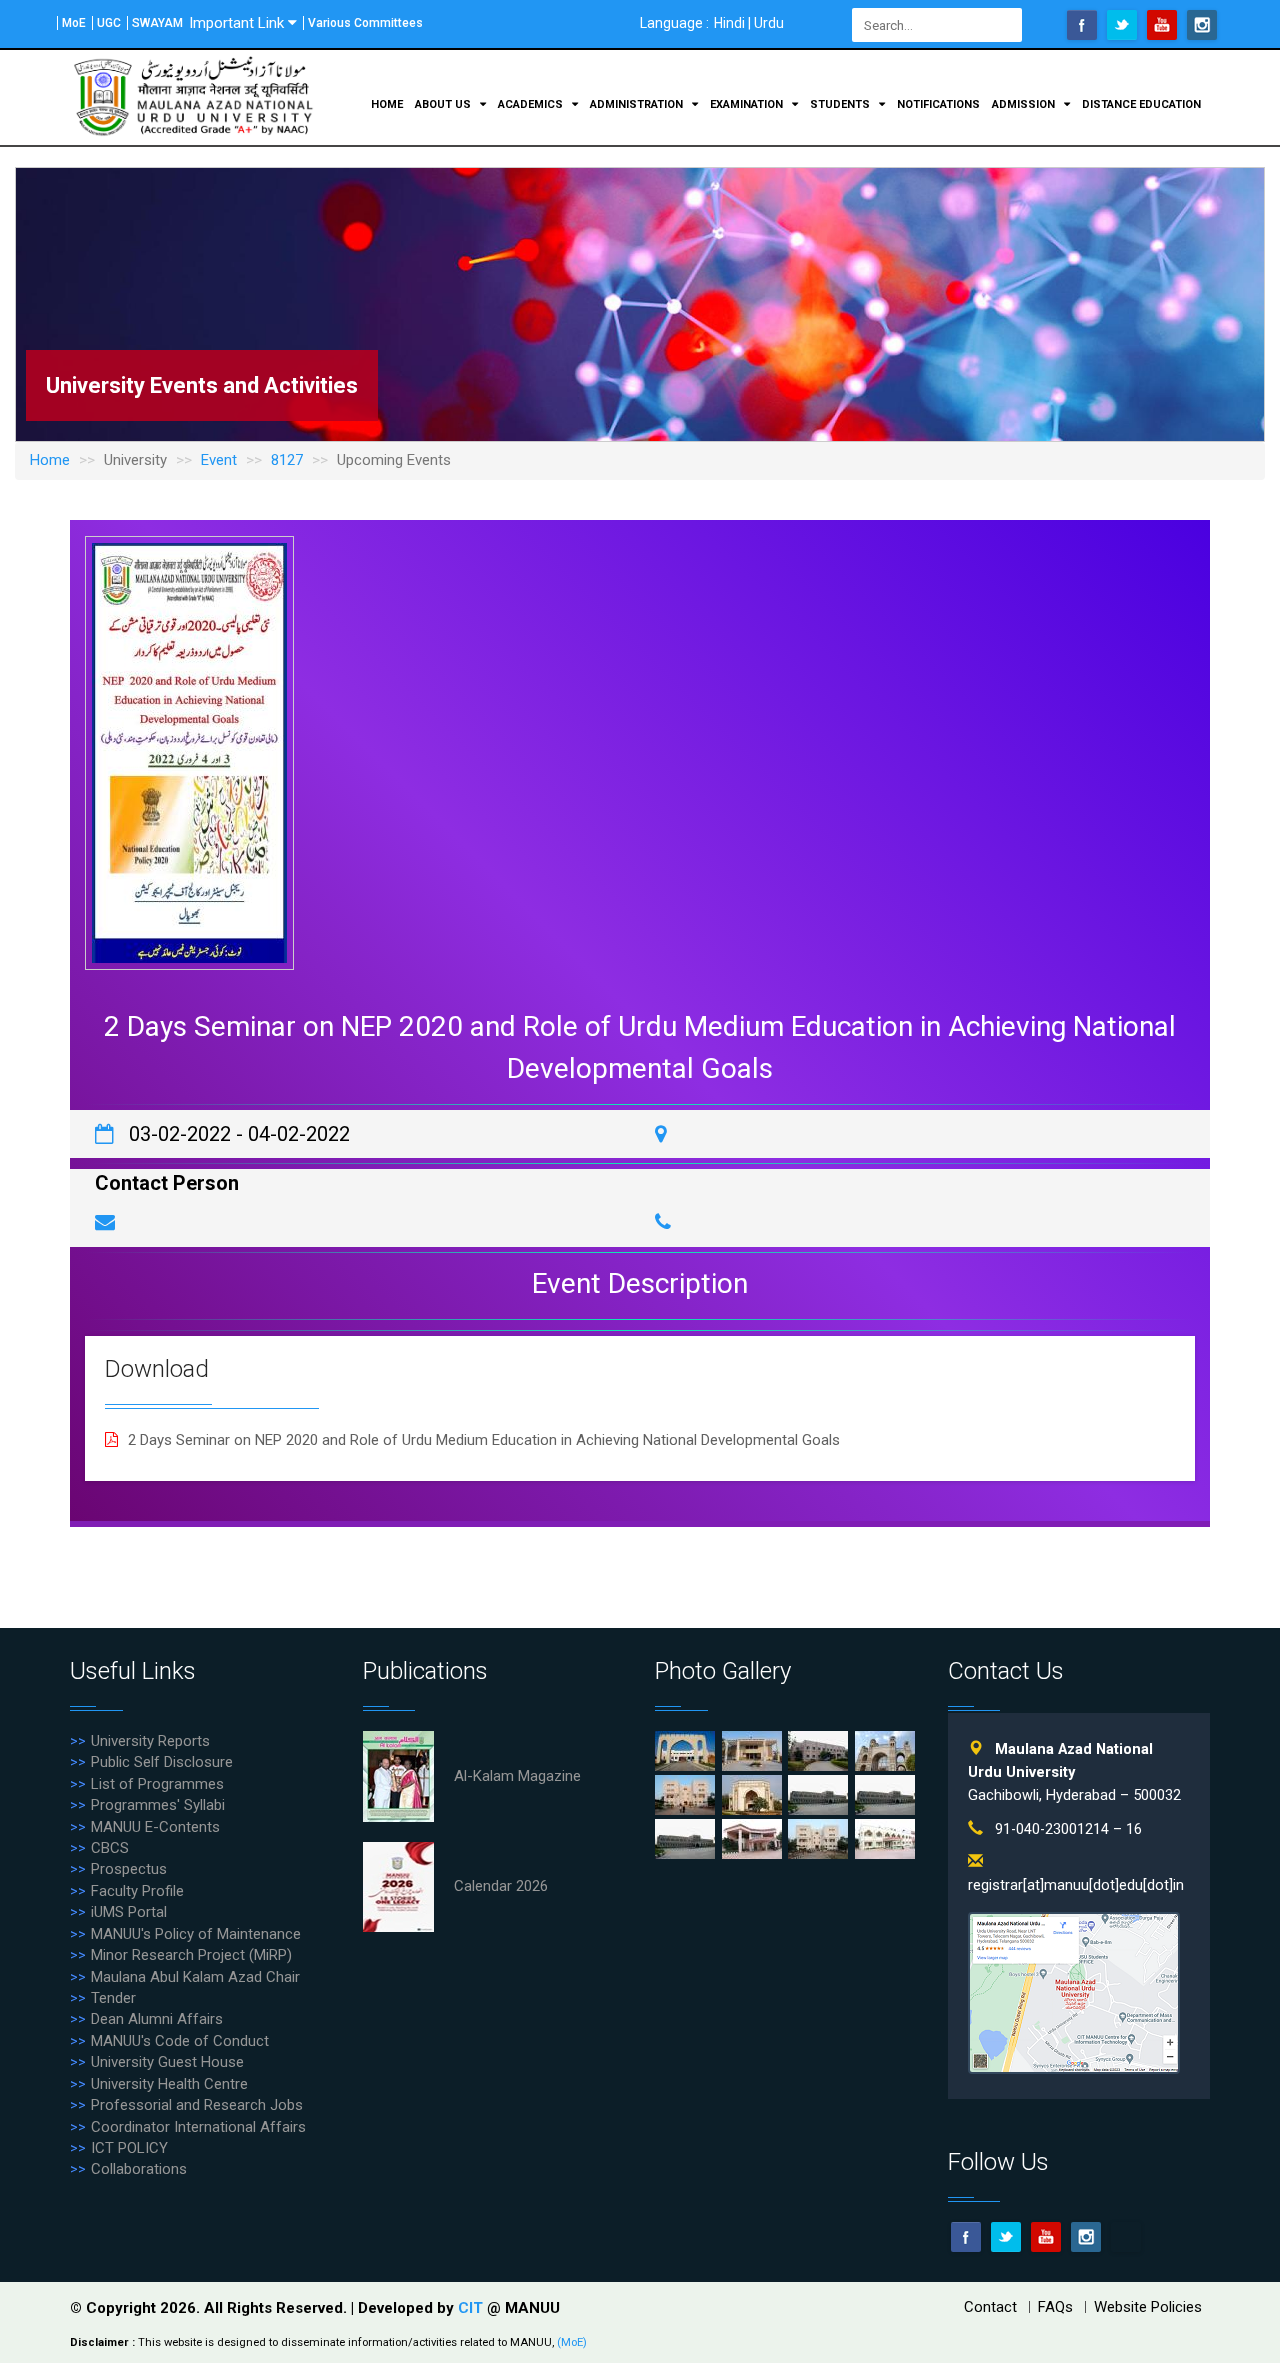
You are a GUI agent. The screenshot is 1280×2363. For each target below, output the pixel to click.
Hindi (729, 23)
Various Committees (365, 23)
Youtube (1162, 25)
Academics (532, 104)
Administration (638, 104)
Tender (113, 1998)
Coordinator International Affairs (198, 2127)
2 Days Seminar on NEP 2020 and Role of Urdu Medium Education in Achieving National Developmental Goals (484, 1440)
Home (387, 104)
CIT (472, 2308)
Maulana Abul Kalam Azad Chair (195, 1977)
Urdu (769, 23)
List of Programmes (157, 1784)
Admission (1025, 104)
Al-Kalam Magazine (517, 1776)
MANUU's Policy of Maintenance (196, 1934)
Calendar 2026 (501, 1886)
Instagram (1202, 25)
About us (444, 104)
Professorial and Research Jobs (197, 2105)
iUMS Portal (129, 1912)
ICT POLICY (129, 2148)
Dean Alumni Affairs (157, 2019)
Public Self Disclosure (162, 1762)
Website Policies (1148, 2307)
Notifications (938, 104)
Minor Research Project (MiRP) (191, 1955)
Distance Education (1141, 104)
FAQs (1055, 2307)
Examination (748, 104)
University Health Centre (169, 2084)
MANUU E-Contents (155, 1827)
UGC (109, 23)
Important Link (236, 23)
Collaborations (139, 2169)
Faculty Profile (137, 1891)
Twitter (1122, 25)
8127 (287, 460)
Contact (990, 2307)
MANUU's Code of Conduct (180, 2041)
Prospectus (129, 1869)
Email (1126, 2237)
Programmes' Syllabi (158, 1805)
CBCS (110, 1848)
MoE (74, 23)
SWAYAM (157, 23)
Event (219, 460)
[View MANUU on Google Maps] (1074, 1992)
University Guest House (167, 2062)
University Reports (150, 1741)
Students (841, 104)
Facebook (1082, 25)
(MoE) (572, 2342)
